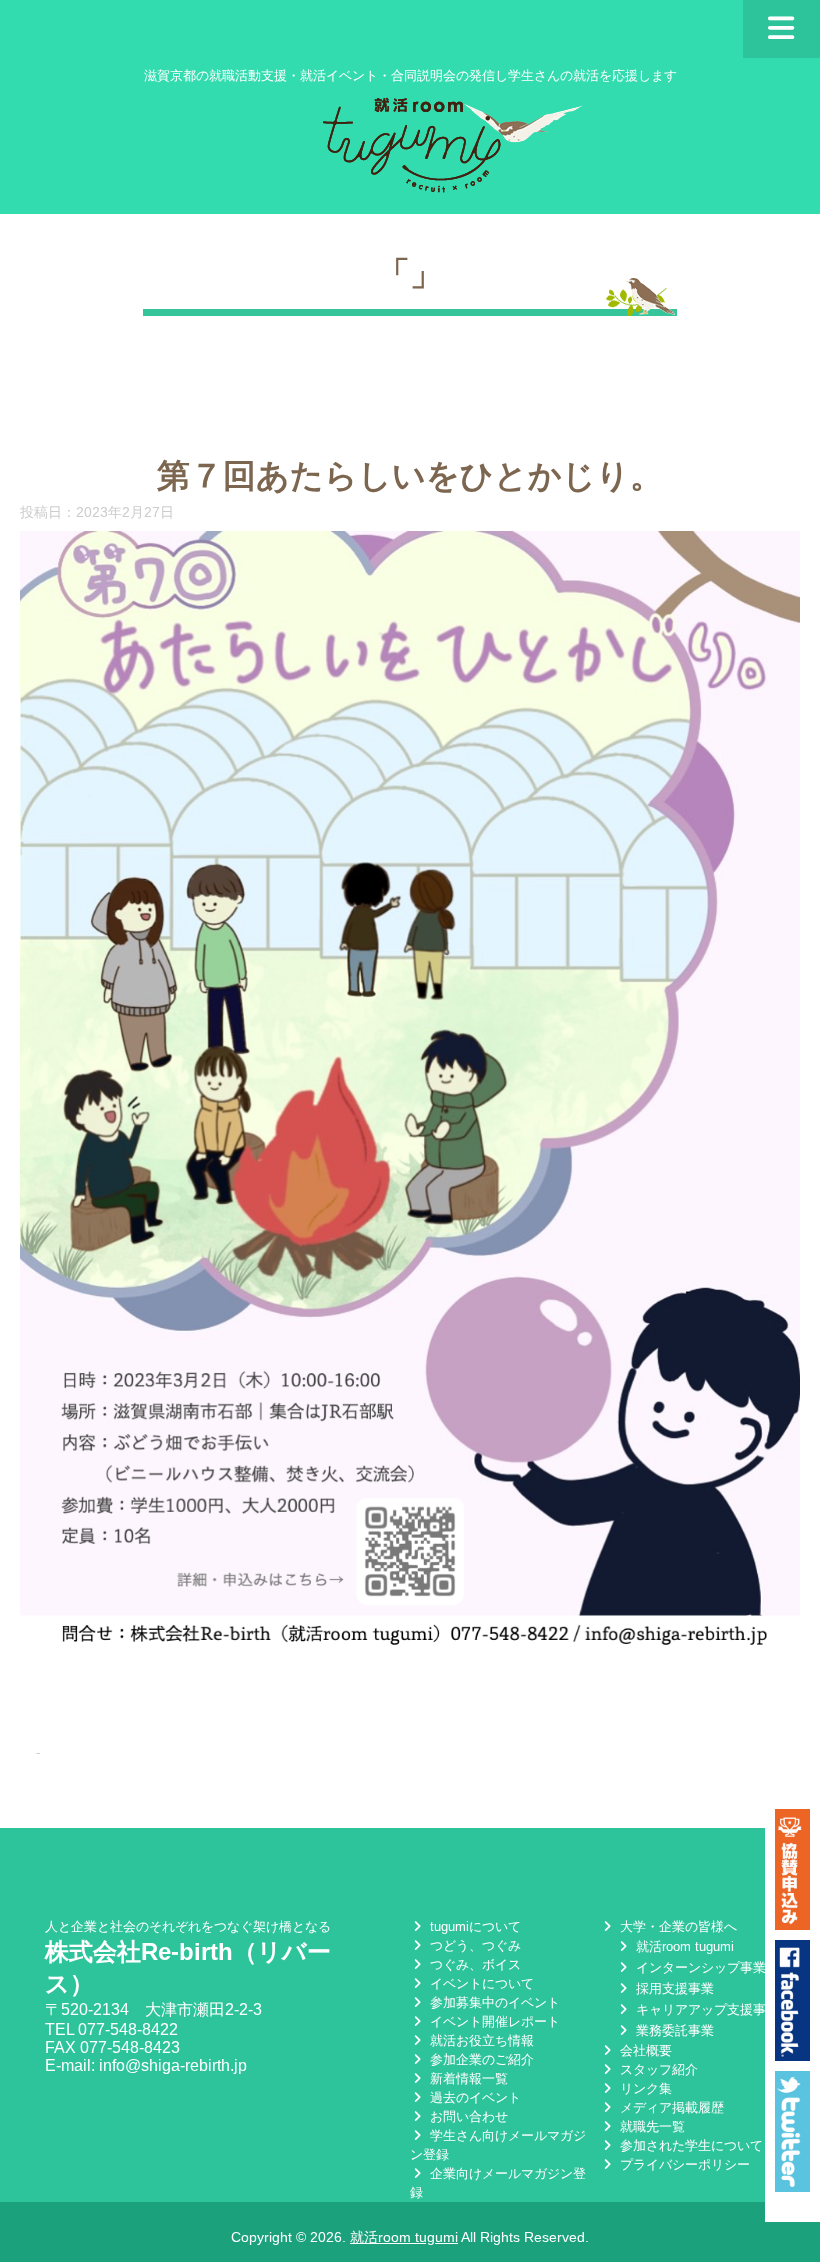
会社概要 (644, 2050)
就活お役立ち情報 (480, 2040)
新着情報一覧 (467, 2078)
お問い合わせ (467, 2116)
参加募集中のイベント (493, 2002)
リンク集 (644, 2088)
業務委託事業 (673, 2030)
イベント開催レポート (493, 2021)
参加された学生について (689, 2145)
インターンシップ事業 (699, 1967)
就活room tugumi (683, 1946)
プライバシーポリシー (683, 2164)
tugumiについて (473, 1926)
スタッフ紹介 (657, 2069)
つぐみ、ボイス (473, 1964)
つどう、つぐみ (473, 1945)
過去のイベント (473, 2097)
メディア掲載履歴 (670, 2107)
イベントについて (480, 1983)
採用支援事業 (673, 1988)
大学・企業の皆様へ (676, 1926)
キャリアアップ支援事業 (705, 2009)
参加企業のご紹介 (480, 2059)
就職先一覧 (650, 2126)
